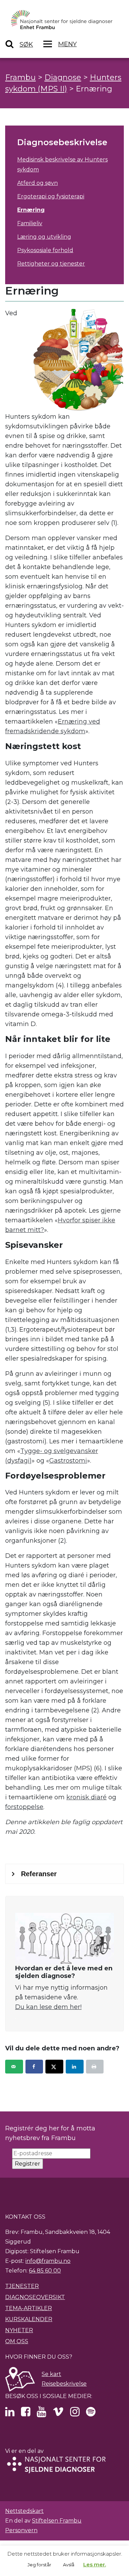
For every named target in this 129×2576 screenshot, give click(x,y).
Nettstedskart (24, 2511)
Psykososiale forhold (45, 250)
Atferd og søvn (37, 183)
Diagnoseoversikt (35, 2297)
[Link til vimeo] (58, 2414)
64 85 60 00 (45, 2271)
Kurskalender (29, 2319)
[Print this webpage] (95, 2067)
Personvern (21, 2530)
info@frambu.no (48, 2261)
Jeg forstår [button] (39, 2565)
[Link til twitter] (10, 2414)
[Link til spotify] (91, 2414)
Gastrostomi (68, 1461)
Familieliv (30, 223)
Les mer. (95, 2564)
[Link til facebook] (26, 2414)
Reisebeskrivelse (64, 2384)
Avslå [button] (69, 2565)
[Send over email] (14, 2067)
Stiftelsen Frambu (57, 2521)
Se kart (51, 2374)
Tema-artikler (29, 2308)
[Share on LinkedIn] (75, 2067)
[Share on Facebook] (34, 2067)
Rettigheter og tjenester (51, 264)
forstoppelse (24, 1807)
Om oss (17, 2341)
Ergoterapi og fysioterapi (51, 196)
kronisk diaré (87, 1797)
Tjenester (22, 2286)
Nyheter (19, 2330)
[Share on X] (54, 2067)
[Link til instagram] (75, 2414)
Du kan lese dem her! (48, 2007)
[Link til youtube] (41, 2414)
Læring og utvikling (44, 237)
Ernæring (31, 210)
